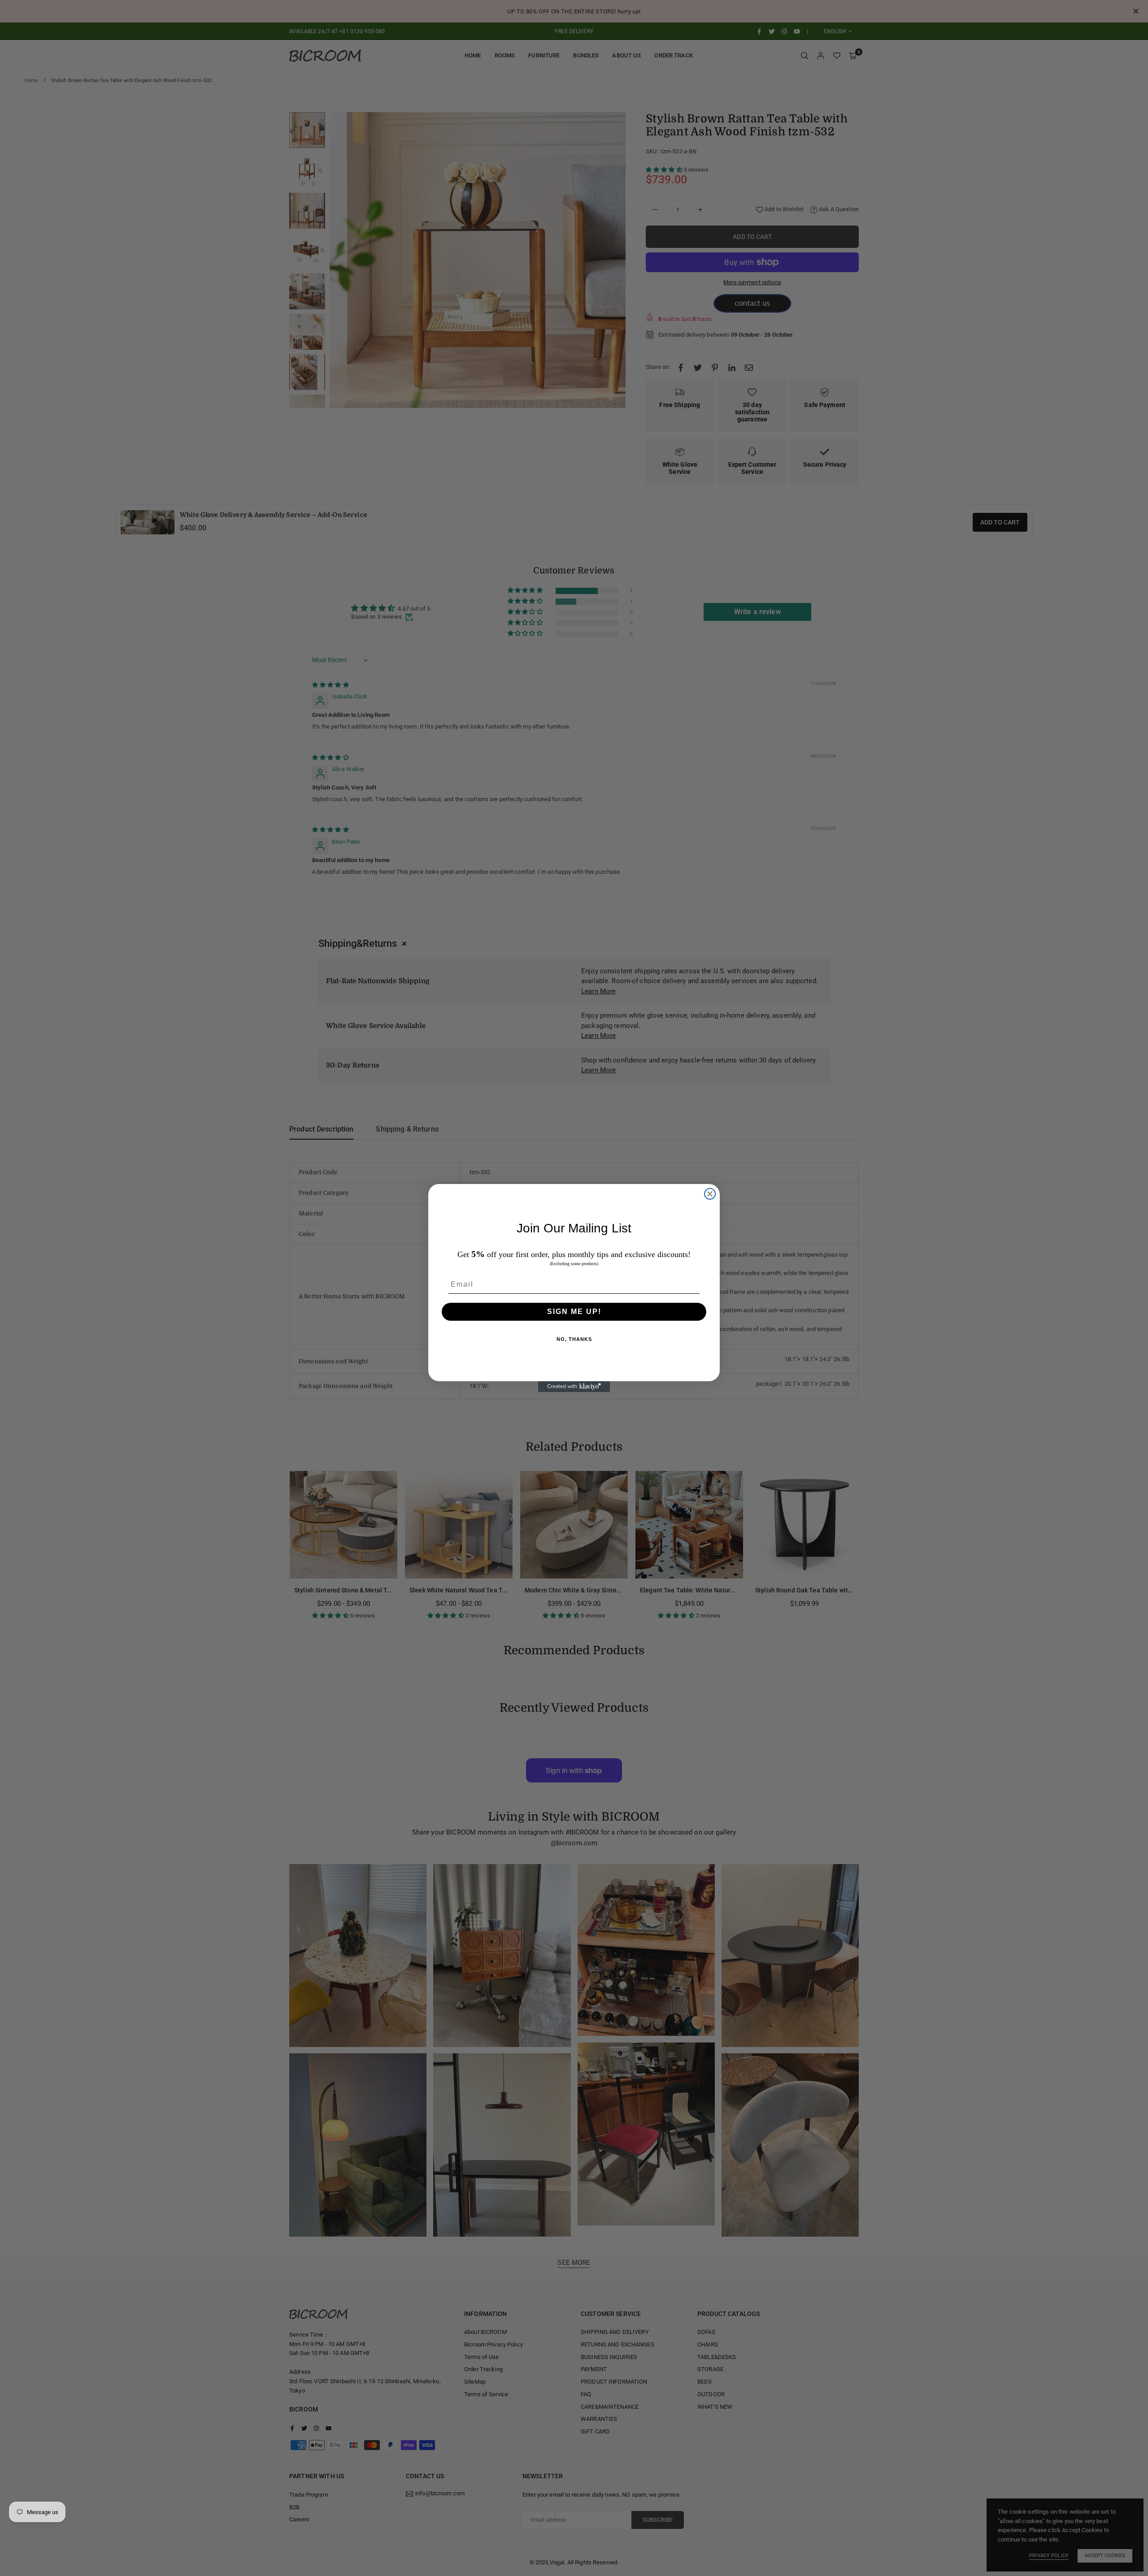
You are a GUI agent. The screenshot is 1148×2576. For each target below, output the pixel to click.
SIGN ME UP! (574, 1312)
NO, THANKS (574, 1339)
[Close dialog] (710, 1194)
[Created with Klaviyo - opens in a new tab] (574, 1387)
